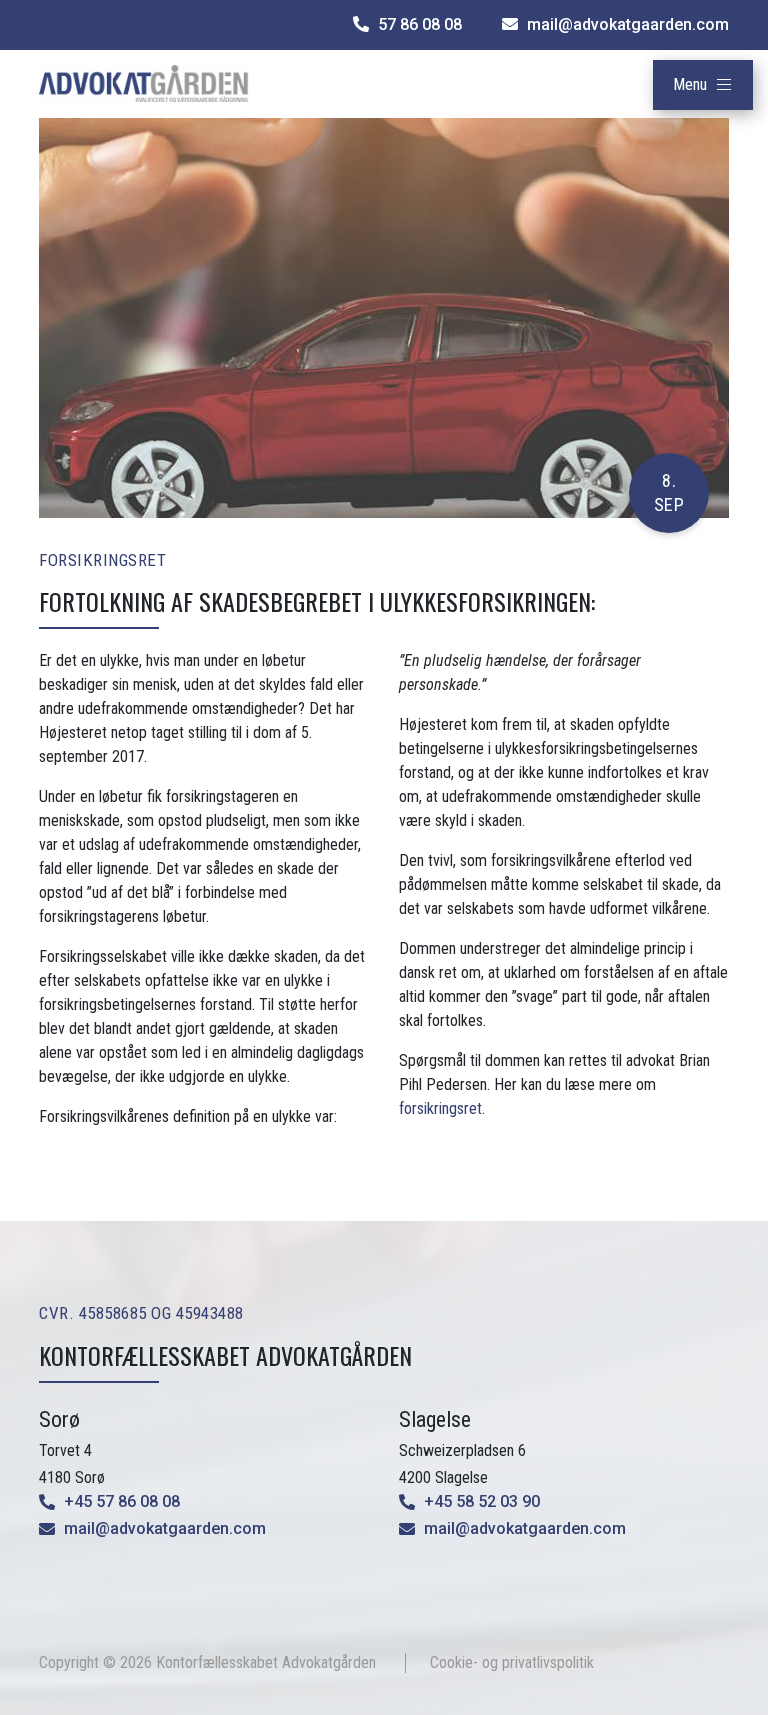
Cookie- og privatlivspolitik (512, 1662)
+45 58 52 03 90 (482, 1501)
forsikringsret (440, 1108)
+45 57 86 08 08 (122, 1501)
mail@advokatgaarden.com (165, 1528)
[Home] (144, 82)
